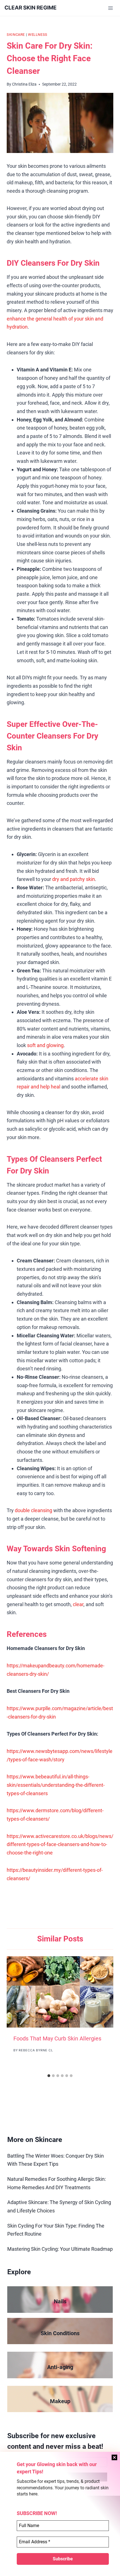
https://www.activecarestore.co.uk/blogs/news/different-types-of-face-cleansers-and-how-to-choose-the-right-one (60, 1844)
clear (78, 1604)
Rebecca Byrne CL (36, 2050)
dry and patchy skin (74, 879)
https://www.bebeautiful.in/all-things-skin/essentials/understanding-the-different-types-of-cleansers (56, 1785)
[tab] (49, 2076)
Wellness (38, 35)
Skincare (16, 35)
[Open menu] (110, 8)
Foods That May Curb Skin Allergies (57, 2038)
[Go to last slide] (17, 2014)
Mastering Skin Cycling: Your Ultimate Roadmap (60, 2249)
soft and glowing (45, 1045)
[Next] (103, 2014)
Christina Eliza (24, 84)
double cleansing (33, 1510)
